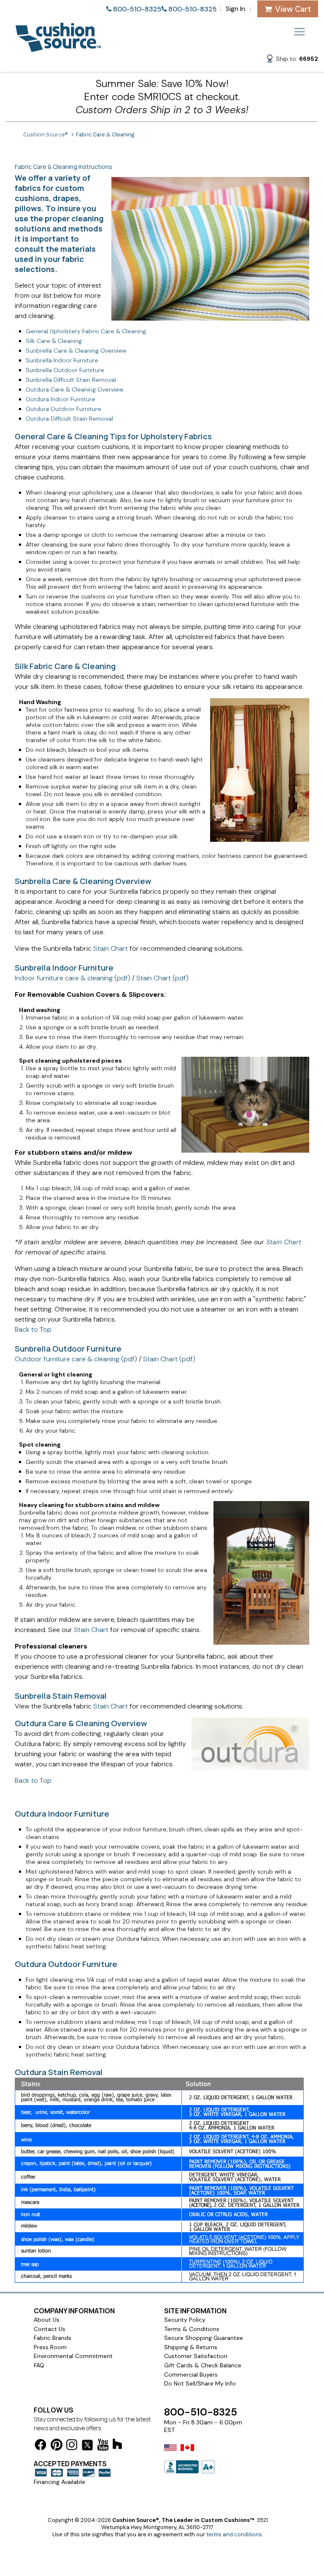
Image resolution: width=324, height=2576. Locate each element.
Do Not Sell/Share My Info (200, 2383)
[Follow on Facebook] (40, 2446)
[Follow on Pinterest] (57, 2446)
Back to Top (33, 1329)
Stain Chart (111, 948)
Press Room (50, 2347)
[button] (292, 60)
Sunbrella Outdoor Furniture (65, 370)
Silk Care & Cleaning (54, 341)
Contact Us (50, 2329)
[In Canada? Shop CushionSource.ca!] (187, 2453)
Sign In (235, 9)
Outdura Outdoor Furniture (63, 409)
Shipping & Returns (191, 2347)
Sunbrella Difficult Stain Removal (71, 380)
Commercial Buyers (191, 2375)
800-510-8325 (137, 9)
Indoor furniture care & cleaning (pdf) (73, 978)
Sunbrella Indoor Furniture (62, 360)
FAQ (39, 2365)
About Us (47, 2320)
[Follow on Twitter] (87, 2447)
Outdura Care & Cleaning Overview (74, 389)
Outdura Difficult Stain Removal (69, 419)
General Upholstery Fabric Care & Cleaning (86, 331)
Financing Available (59, 2482)
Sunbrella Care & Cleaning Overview (76, 351)
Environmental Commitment (73, 2356)
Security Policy (185, 2320)
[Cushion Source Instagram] (72, 2446)
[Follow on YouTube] (103, 2446)
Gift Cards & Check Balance (203, 2365)
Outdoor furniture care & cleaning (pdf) (76, 1359)
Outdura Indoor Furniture (61, 399)
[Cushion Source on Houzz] (117, 2445)
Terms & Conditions (192, 2329)
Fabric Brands (53, 2338)
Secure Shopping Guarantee (204, 2338)
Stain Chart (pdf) (162, 978)
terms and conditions (234, 2534)
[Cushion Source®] (58, 48)
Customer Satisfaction (196, 2356)
